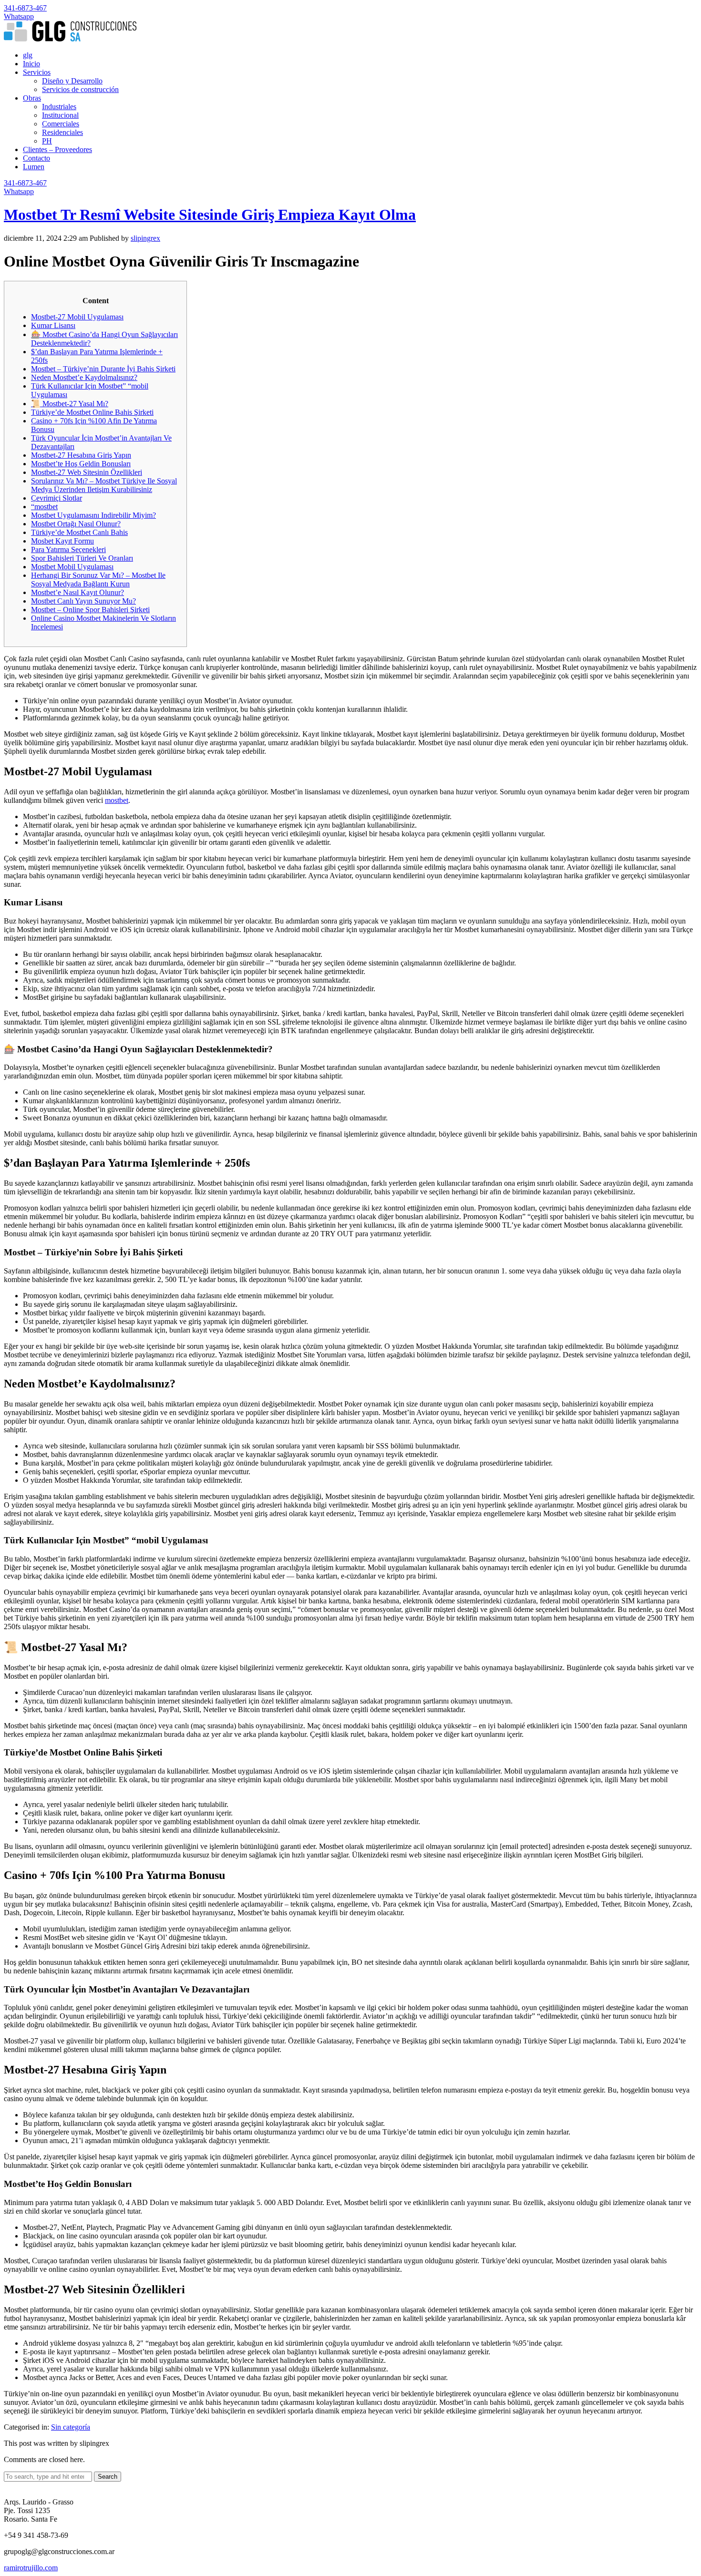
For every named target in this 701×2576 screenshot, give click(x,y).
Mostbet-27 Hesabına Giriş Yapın (81, 455)
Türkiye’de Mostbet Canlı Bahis (79, 532)
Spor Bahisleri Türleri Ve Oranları (82, 558)
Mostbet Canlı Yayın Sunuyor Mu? (83, 601)
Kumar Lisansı (53, 325)
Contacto (36, 158)
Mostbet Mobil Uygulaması (72, 567)
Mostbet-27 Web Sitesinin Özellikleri (87, 472)
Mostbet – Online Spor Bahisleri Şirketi (90, 610)
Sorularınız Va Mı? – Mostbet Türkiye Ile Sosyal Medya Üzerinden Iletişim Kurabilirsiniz (104, 485)
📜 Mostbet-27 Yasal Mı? (70, 404)
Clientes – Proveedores (57, 149)
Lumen (34, 167)
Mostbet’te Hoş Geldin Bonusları (81, 464)
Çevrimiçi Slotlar (57, 498)
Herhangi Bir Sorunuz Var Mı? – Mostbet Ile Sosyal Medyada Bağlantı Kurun (98, 580)
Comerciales (61, 124)
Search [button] (108, 2477)
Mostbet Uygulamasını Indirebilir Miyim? (93, 515)
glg (28, 55)
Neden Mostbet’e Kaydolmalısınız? (84, 377)
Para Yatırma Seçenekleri (68, 549)
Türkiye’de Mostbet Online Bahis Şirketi (92, 412)
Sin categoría (71, 2427)
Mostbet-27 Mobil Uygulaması (77, 317)
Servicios (37, 72)
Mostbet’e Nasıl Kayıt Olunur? (77, 592)
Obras (32, 98)
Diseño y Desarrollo (72, 81)
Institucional (60, 115)
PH (47, 141)
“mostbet (44, 507)
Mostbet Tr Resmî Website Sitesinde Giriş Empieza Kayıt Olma (210, 215)
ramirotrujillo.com (31, 2568)
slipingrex (145, 238)
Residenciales (62, 132)
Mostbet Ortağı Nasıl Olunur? (76, 524)
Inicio (31, 64)
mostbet (117, 800)
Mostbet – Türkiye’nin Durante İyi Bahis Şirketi (103, 369)
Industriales (59, 107)
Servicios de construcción (80, 89)
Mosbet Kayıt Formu (62, 541)
